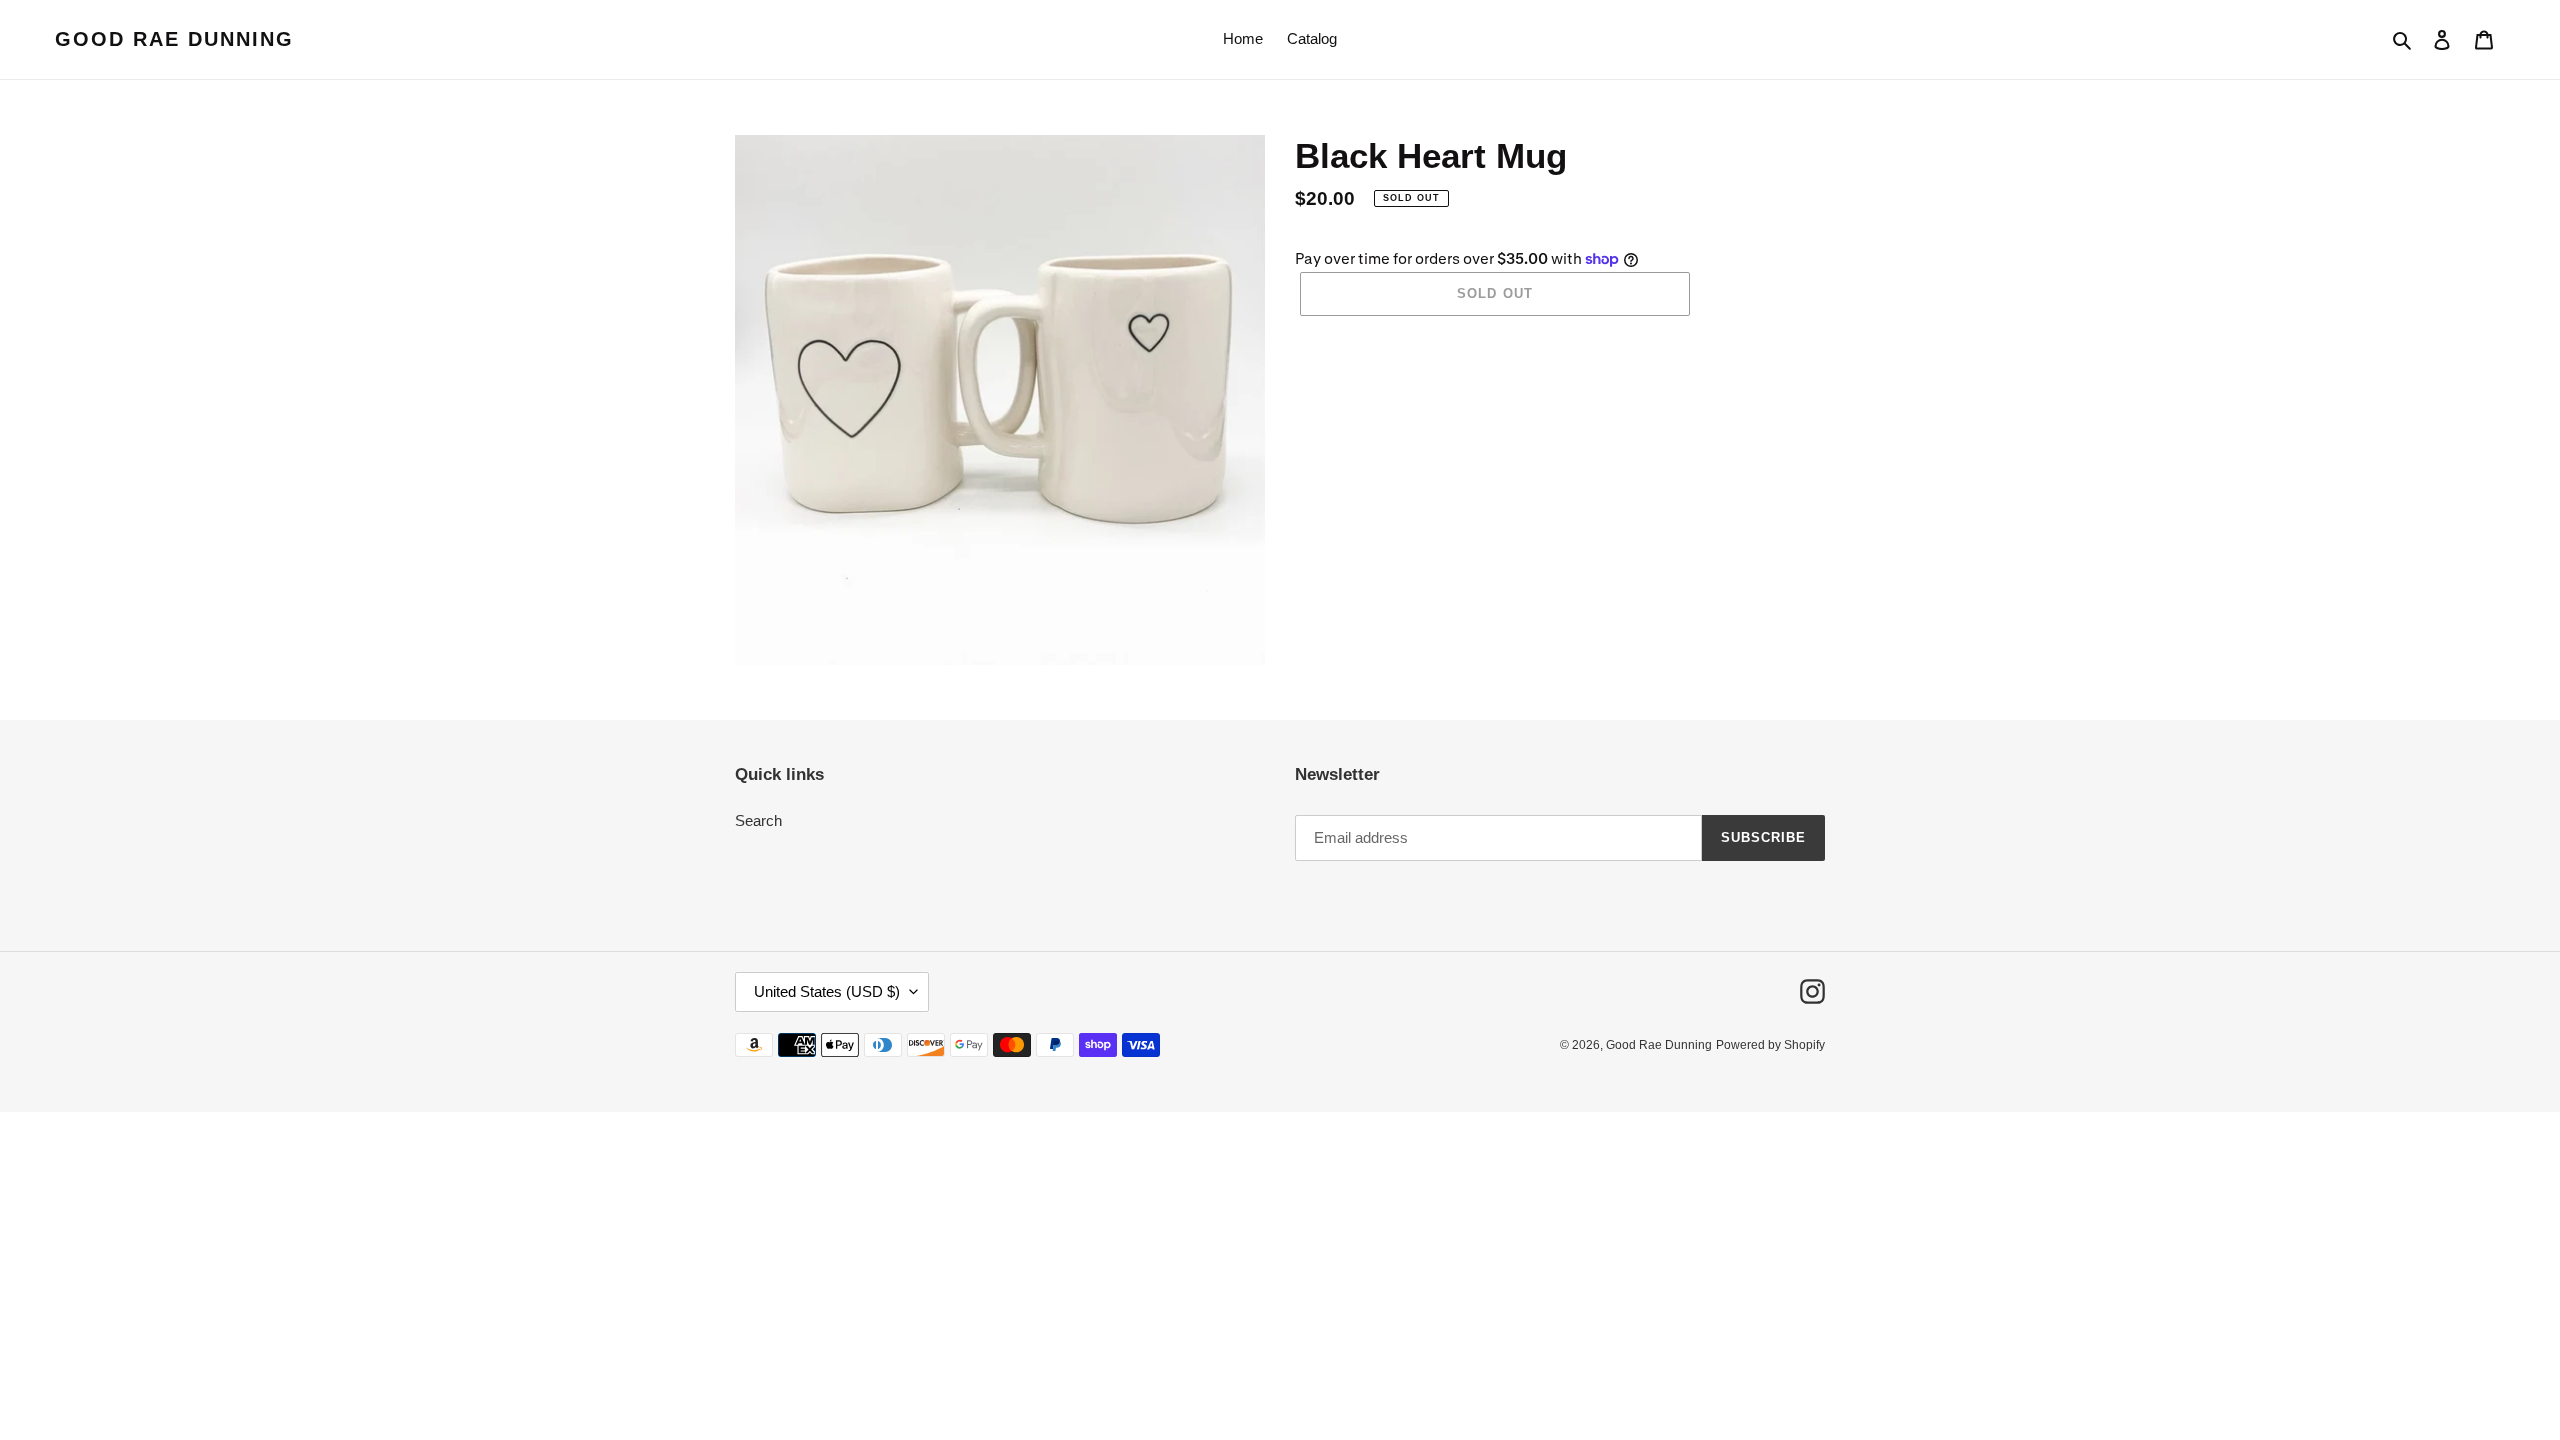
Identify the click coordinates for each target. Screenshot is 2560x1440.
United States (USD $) (827, 991)
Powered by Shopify (1770, 1045)
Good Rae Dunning (174, 39)
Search (758, 820)
